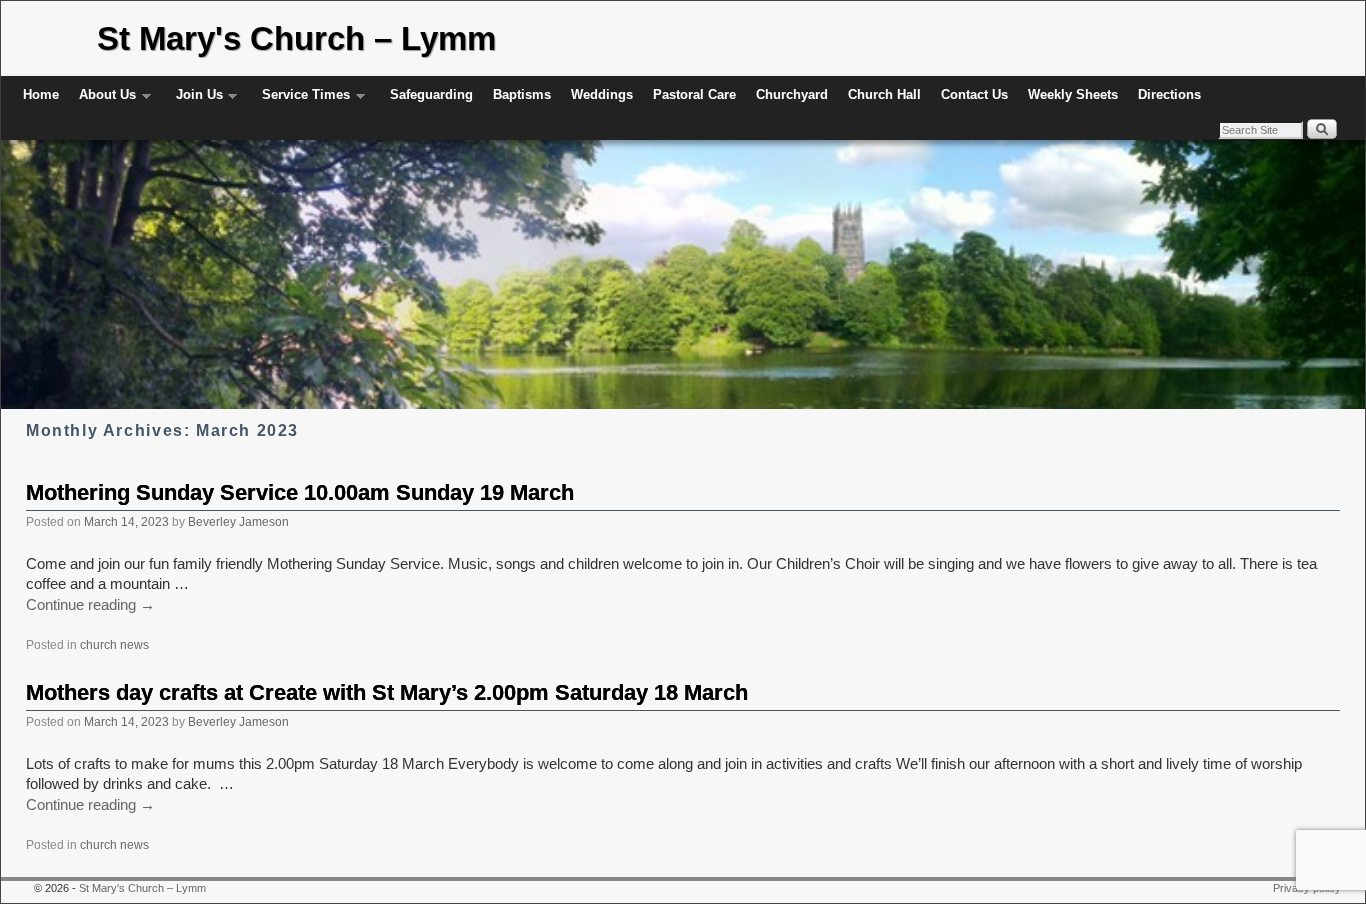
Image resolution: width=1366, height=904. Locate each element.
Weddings (602, 94)
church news (114, 644)
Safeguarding (431, 94)
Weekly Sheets (1073, 94)
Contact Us (974, 94)
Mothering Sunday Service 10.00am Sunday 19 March (300, 492)
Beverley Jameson (238, 521)
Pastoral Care (694, 94)
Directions (1169, 94)
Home (41, 94)
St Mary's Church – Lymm (296, 38)
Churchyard (792, 94)
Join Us (194, 100)
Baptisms (522, 94)
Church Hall (884, 94)
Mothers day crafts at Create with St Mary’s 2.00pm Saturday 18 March (387, 692)
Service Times (301, 100)
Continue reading (90, 605)
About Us (102, 100)
